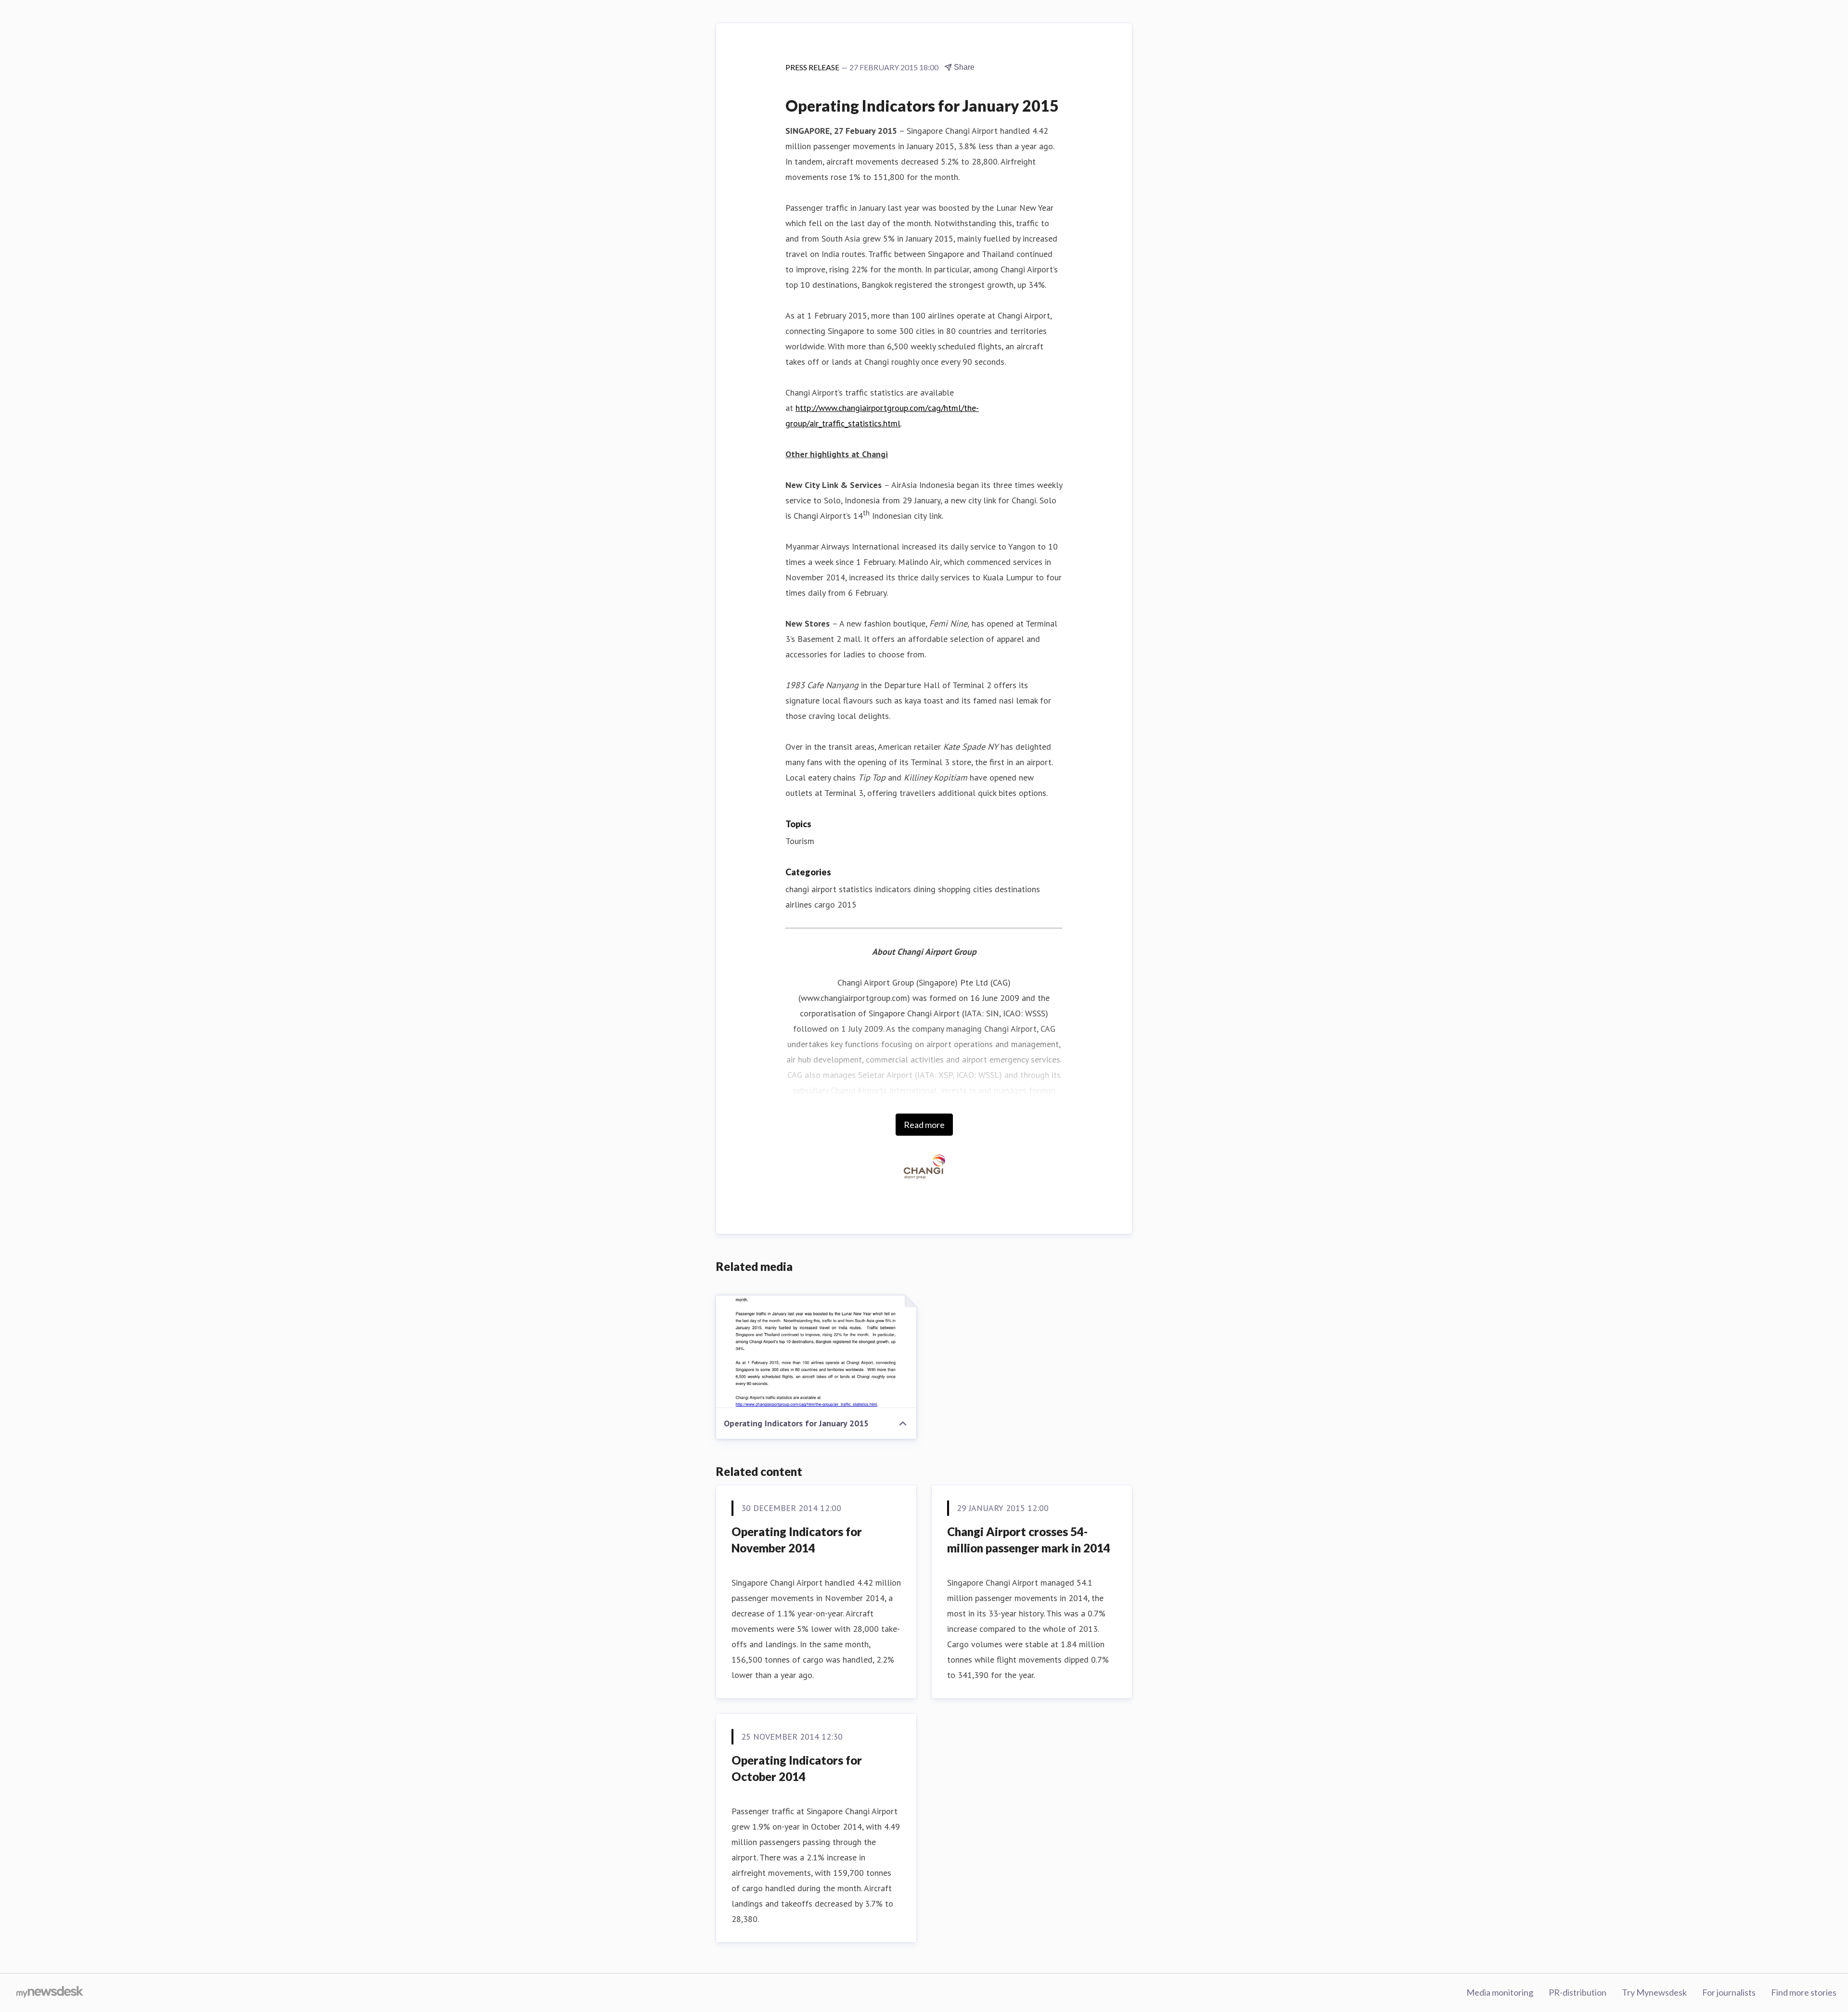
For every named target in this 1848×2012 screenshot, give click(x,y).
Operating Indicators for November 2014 (797, 1540)
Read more (924, 1125)
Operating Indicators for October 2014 (797, 1768)
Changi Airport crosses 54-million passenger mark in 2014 (1029, 1540)
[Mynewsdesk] (50, 1993)
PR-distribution (1578, 1992)
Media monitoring (1500, 1992)
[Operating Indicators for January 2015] (816, 1352)
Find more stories (1804, 1992)
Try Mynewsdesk (1654, 1992)
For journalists (1729, 1992)
